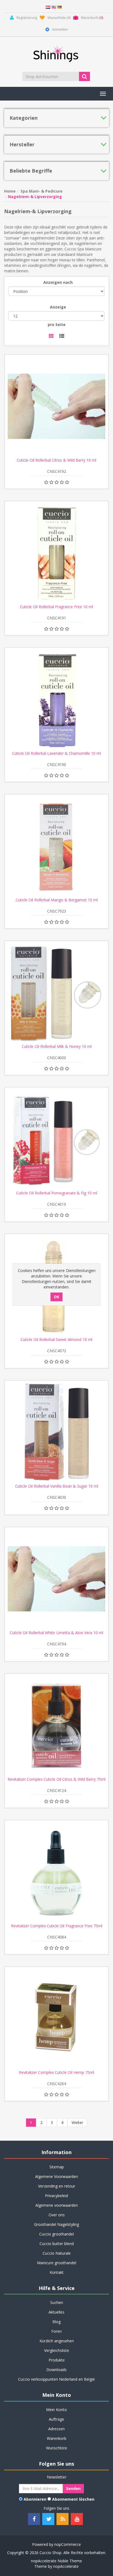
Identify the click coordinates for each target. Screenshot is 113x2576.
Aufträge (56, 2419)
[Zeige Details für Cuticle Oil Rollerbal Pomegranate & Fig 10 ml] (56, 1139)
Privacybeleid (56, 2196)
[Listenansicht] (62, 336)
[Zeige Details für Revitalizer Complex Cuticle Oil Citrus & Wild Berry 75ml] (56, 1725)
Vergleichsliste (57, 2350)
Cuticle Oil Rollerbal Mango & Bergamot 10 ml (57, 900)
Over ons (57, 2215)
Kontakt (57, 2272)
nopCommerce (68, 2544)
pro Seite (57, 324)
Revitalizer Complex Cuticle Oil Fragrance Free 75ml (57, 1926)
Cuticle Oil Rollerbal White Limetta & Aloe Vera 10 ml (56, 1633)
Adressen (56, 2429)
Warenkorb (57, 2438)
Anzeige (58, 307)
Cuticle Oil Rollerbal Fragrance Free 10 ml (56, 607)
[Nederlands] (48, 7)
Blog (56, 2322)
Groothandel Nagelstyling (56, 2224)
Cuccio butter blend (57, 2244)
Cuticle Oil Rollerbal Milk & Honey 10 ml (57, 1047)
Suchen (57, 2302)
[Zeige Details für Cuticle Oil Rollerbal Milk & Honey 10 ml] (56, 993)
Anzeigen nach (58, 282)
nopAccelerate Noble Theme (56, 2561)
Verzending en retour (57, 2186)
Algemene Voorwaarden (56, 2176)
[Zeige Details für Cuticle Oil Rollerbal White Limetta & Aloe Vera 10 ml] (56, 1579)
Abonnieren (35, 2499)
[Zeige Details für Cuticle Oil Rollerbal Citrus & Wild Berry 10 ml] (56, 406)
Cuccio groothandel (56, 2234)
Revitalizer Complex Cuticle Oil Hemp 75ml (56, 2072)
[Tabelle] (51, 336)
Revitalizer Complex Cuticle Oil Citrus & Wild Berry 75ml (57, 1779)
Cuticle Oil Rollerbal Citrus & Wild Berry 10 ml (56, 460)
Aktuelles (56, 2312)
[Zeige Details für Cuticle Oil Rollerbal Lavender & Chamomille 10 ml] (56, 699)
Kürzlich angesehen (57, 2341)
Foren (56, 2331)
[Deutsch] (60, 7)
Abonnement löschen (73, 2499)
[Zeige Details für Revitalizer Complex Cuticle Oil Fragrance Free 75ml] (56, 1872)
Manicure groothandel (57, 2263)
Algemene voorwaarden (57, 2205)
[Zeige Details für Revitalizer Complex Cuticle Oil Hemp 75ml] (56, 2019)
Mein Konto (56, 2410)
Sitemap (57, 2167)
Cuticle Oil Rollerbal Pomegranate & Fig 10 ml (57, 1193)
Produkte (57, 2360)
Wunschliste (57, 2448)
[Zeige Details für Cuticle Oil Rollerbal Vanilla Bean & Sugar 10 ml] (56, 1432)
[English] (54, 7)
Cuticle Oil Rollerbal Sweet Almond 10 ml (56, 1340)
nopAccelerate (66, 2566)
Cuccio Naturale (57, 2253)
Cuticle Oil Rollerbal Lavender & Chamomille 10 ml (56, 753)
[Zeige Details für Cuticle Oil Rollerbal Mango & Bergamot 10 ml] (56, 846)
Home (10, 191)
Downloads (56, 2370)
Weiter (77, 2122)
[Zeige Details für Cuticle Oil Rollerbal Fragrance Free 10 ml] (56, 553)
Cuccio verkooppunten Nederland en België (56, 2379)
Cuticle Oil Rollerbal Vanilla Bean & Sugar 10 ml (57, 1486)
